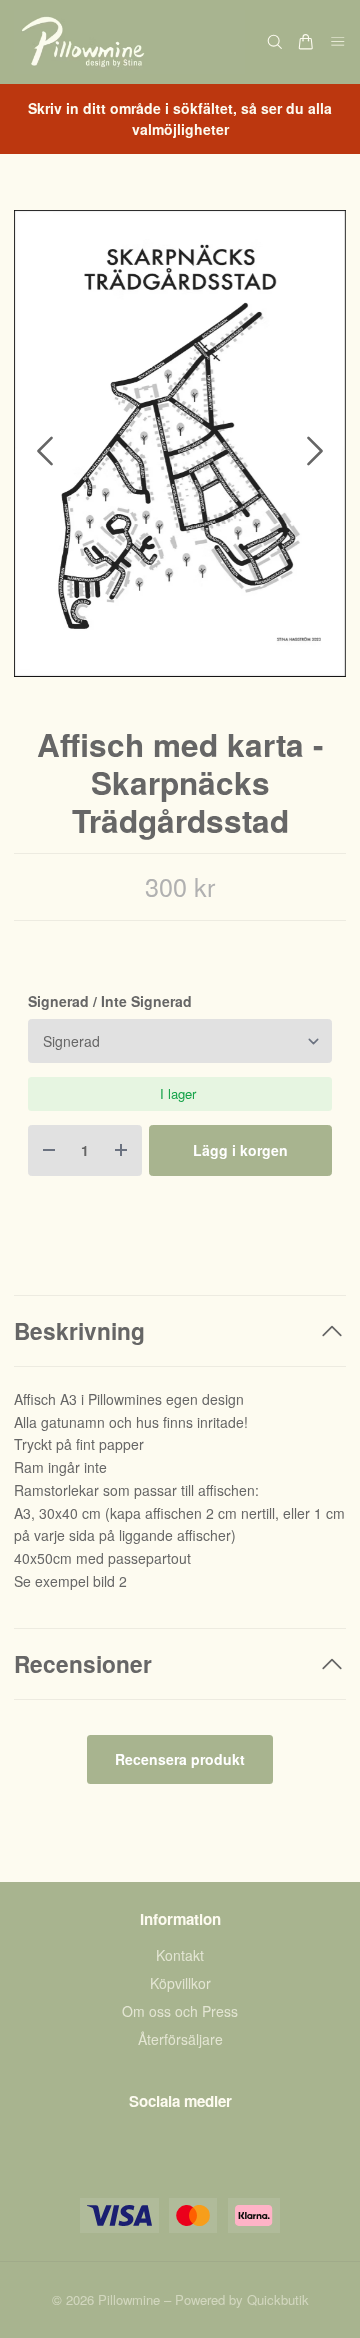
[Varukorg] (306, 42)
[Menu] (338, 42)
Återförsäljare (180, 2039)
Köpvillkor (180, 1983)
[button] (315, 451)
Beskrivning (79, 1330)
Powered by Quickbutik (242, 2299)
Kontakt (180, 1955)
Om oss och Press (180, 2011)
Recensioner (83, 1663)
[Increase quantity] (121, 1150)
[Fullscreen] (180, 443)
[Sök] (275, 42)
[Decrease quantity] (49, 1150)
